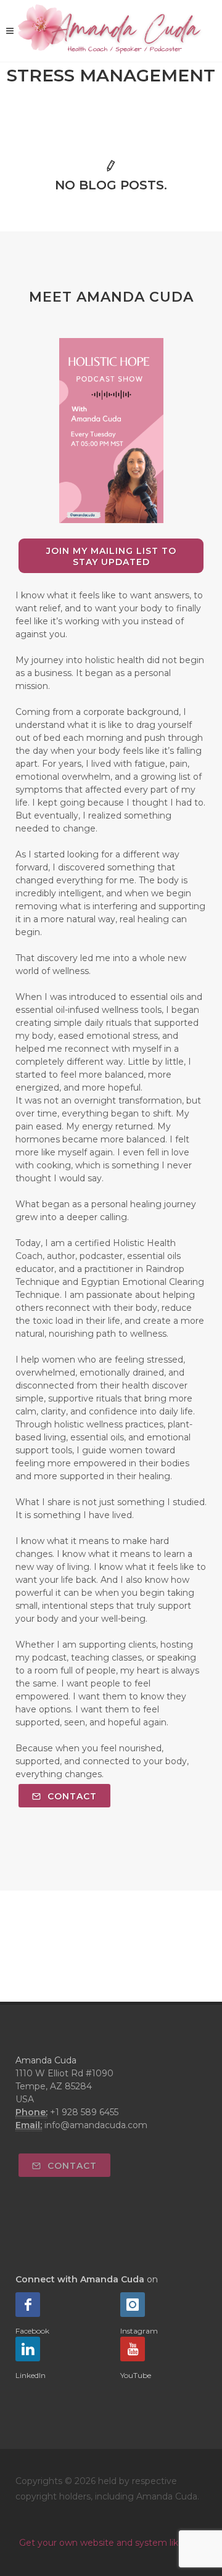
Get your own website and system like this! (111, 2543)
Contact (71, 1796)
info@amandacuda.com (96, 2125)
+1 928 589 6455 (84, 2112)
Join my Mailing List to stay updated (111, 556)
